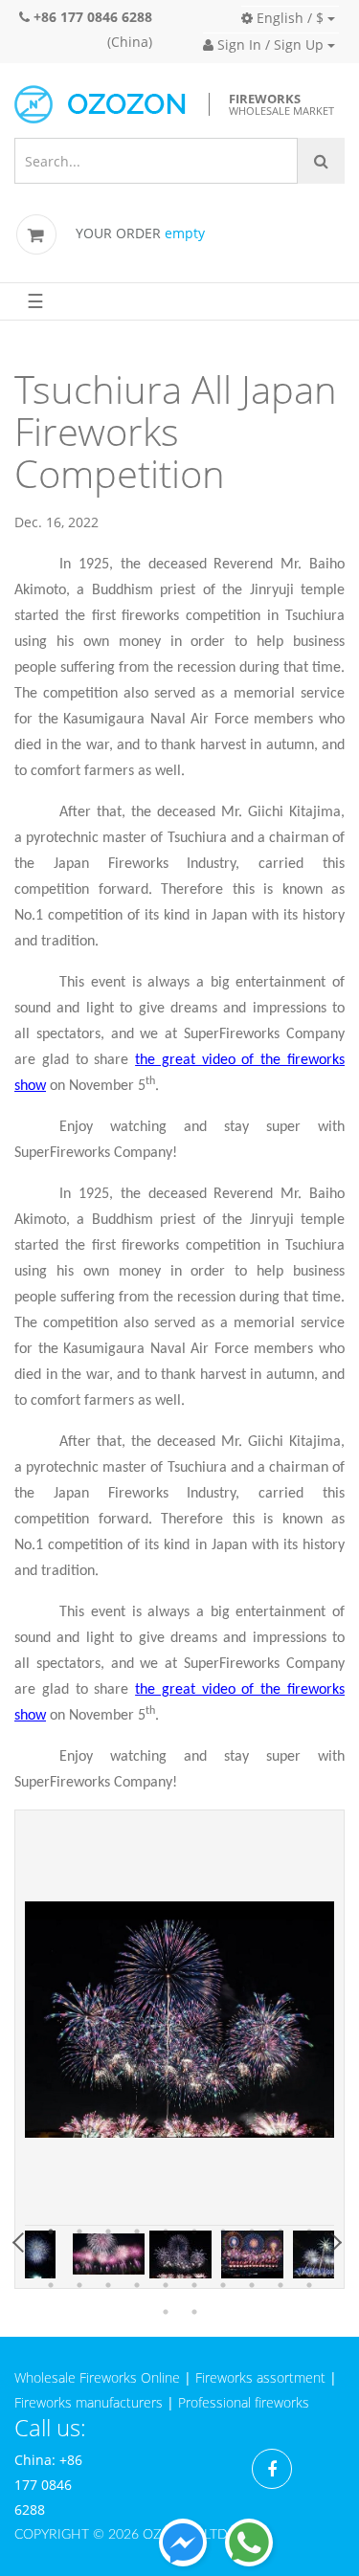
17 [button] (223, 2258)
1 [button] (51, 2232)
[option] (179, 2020)
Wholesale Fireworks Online (97, 2377)
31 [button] (166, 2312)
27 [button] (223, 2285)
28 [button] (252, 2285)
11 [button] (51, 2258)
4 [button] (137, 2232)
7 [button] (223, 2232)
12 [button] (79, 2258)
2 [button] (79, 2232)
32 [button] (194, 2312)
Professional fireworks (244, 2402)
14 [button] (137, 2258)
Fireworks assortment (260, 2377)
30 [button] (309, 2285)
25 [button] (166, 2285)
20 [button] (309, 2258)
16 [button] (194, 2258)
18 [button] (252, 2258)
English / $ (288, 18)
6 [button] (194, 2232)
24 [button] (137, 2285)
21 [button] (51, 2285)
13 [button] (108, 2258)
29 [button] (280, 2285)
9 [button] (280, 2232)
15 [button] (166, 2258)
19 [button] (280, 2258)
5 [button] (166, 2232)
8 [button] (252, 2232)
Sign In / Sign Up (269, 44)
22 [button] (79, 2285)
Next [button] (334, 2242)
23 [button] (108, 2285)
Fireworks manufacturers (89, 2402)
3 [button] (108, 2232)
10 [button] (309, 2232)
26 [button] (194, 2285)
